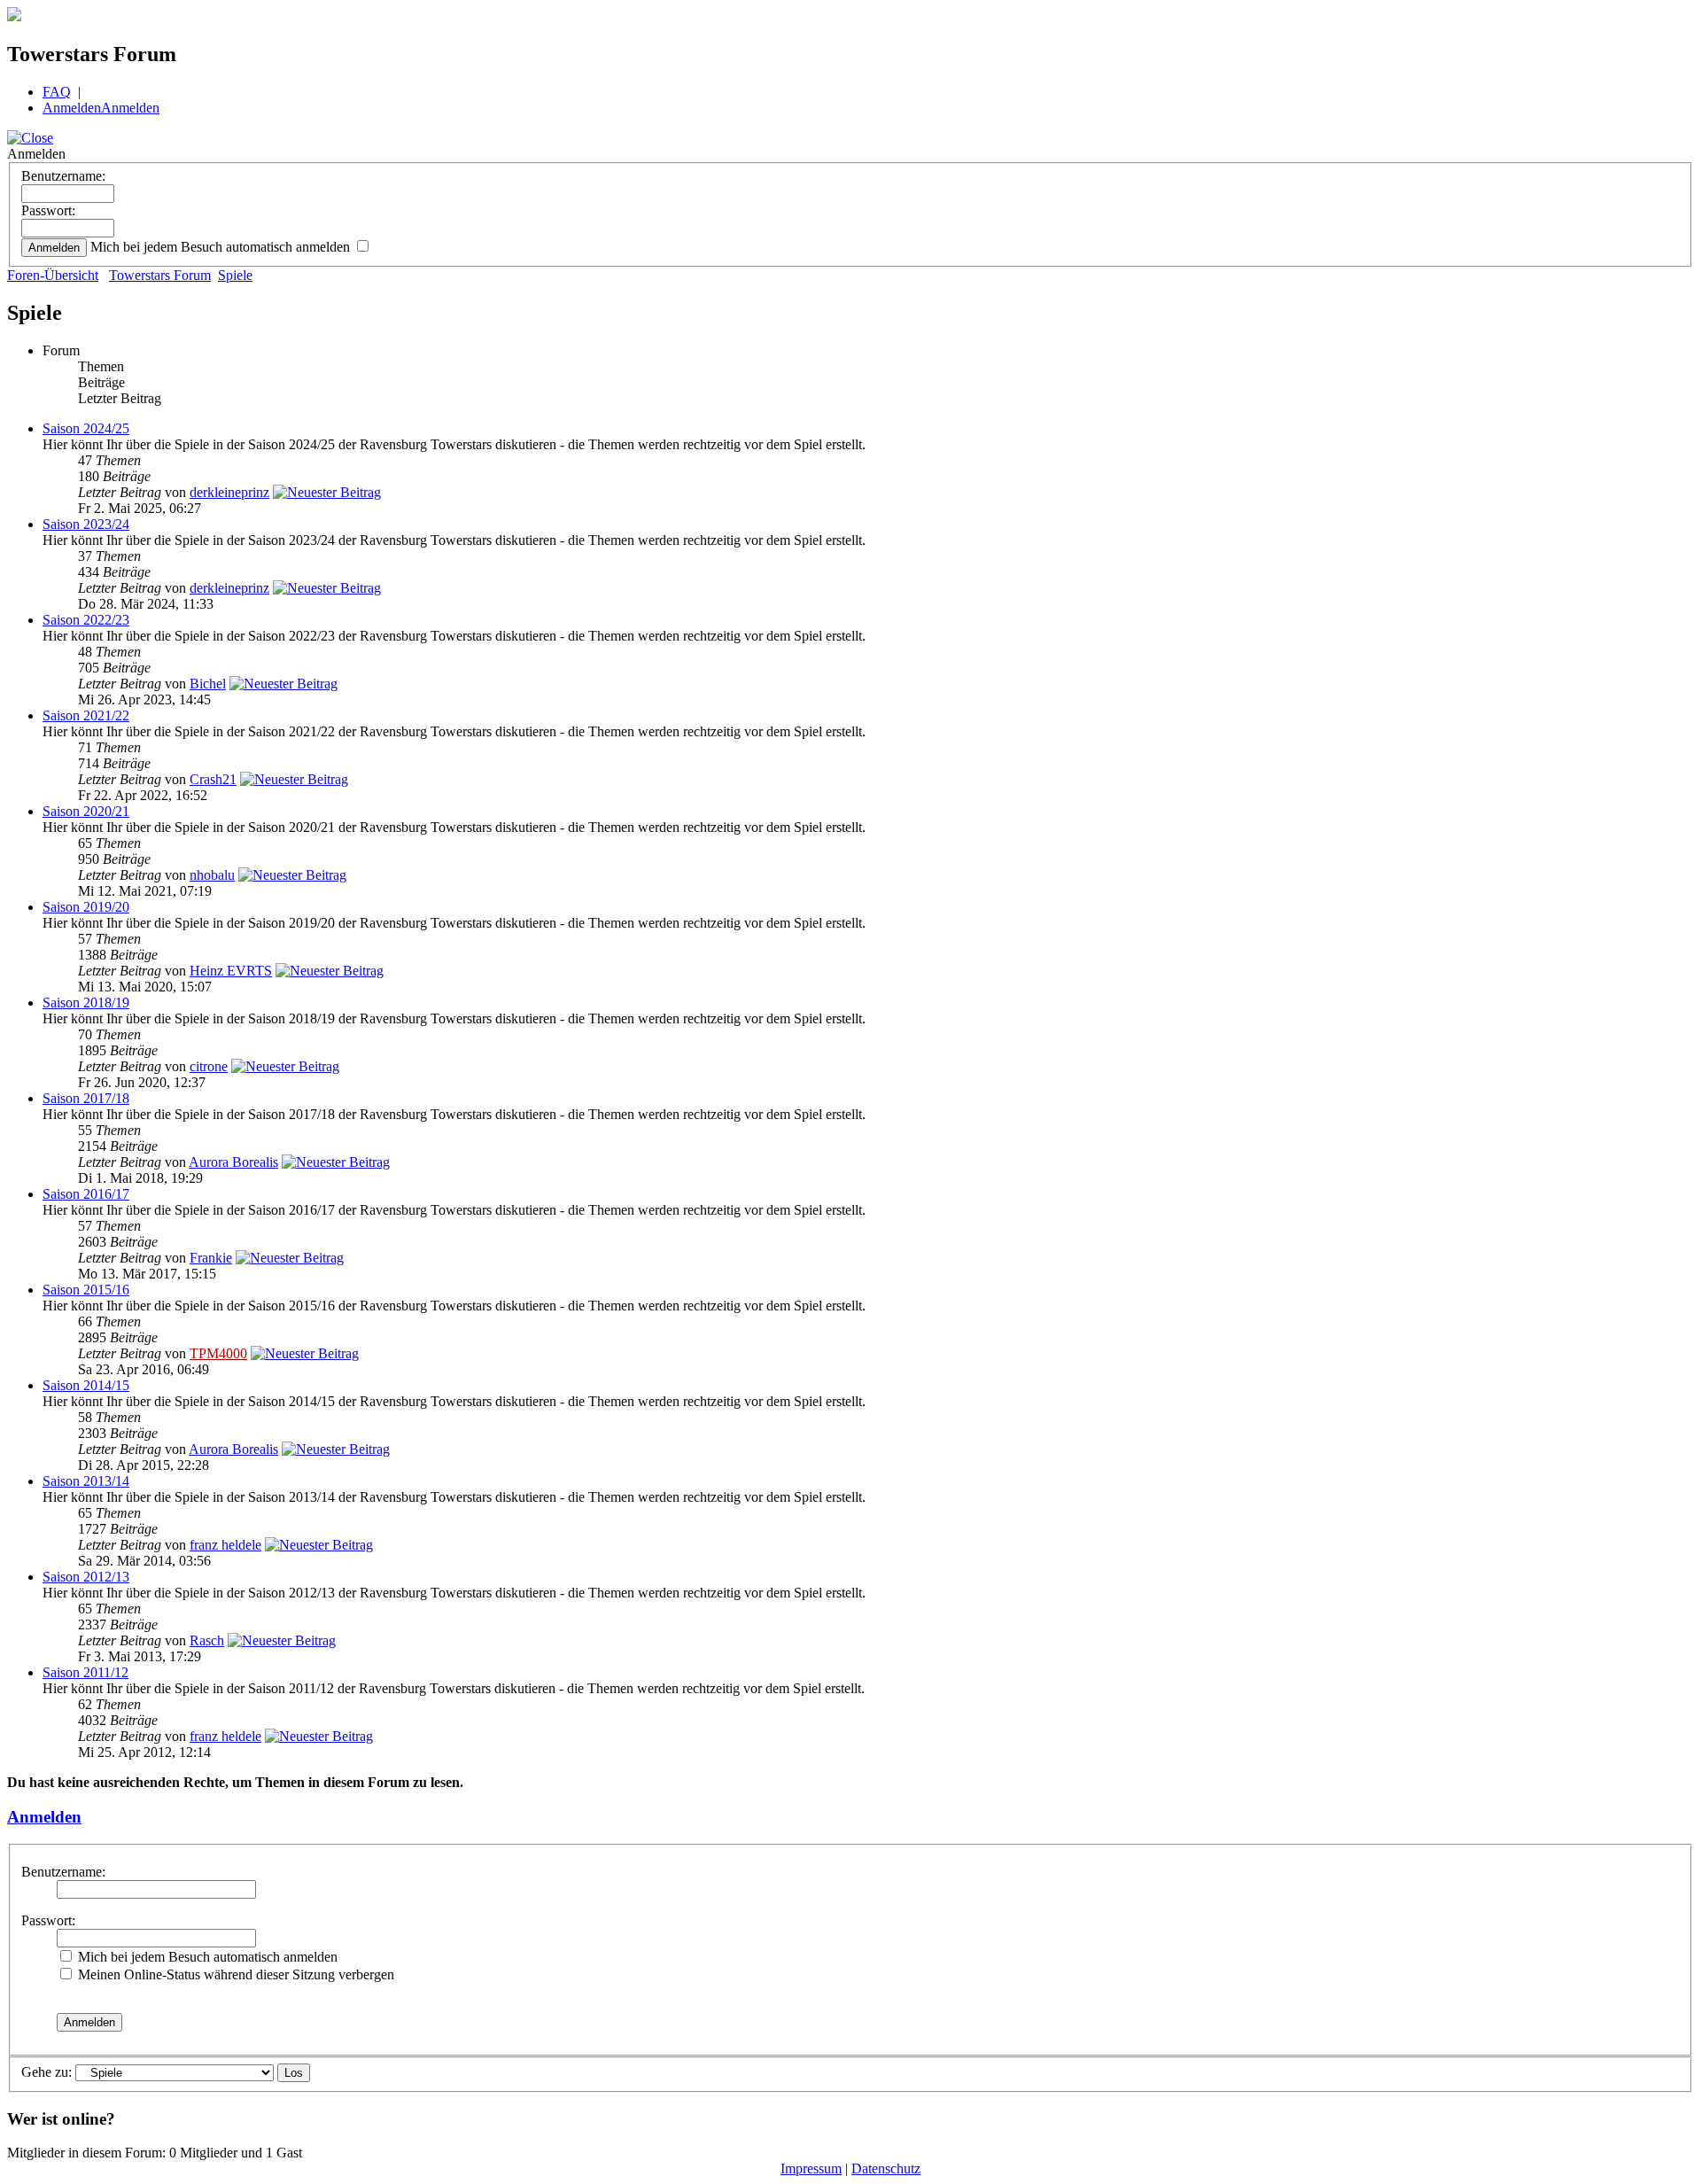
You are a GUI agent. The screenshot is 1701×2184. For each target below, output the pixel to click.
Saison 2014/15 (86, 1385)
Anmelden (72, 108)
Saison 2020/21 (86, 811)
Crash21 (213, 779)
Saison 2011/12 (85, 1672)
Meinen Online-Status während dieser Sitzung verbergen (234, 1974)
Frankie (211, 1258)
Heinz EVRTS (231, 971)
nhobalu (212, 875)
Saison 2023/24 (86, 524)
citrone (209, 1066)
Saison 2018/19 (86, 1003)
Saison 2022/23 (86, 620)
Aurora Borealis (233, 1162)
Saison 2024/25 (86, 428)
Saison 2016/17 (86, 1194)
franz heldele (225, 1545)
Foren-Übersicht (53, 275)
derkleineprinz (229, 492)
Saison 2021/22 (86, 715)
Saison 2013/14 (86, 1481)
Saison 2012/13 (86, 1577)
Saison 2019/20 (86, 907)
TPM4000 (218, 1353)
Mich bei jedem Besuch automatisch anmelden (222, 247)
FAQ (57, 92)
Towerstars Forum (160, 275)
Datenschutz (886, 2168)
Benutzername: (63, 176)
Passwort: (48, 210)
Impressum (811, 2168)
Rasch (207, 1640)
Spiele (235, 275)
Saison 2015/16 (86, 1290)
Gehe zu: (47, 2072)
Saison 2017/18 (86, 1098)
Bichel (208, 684)
